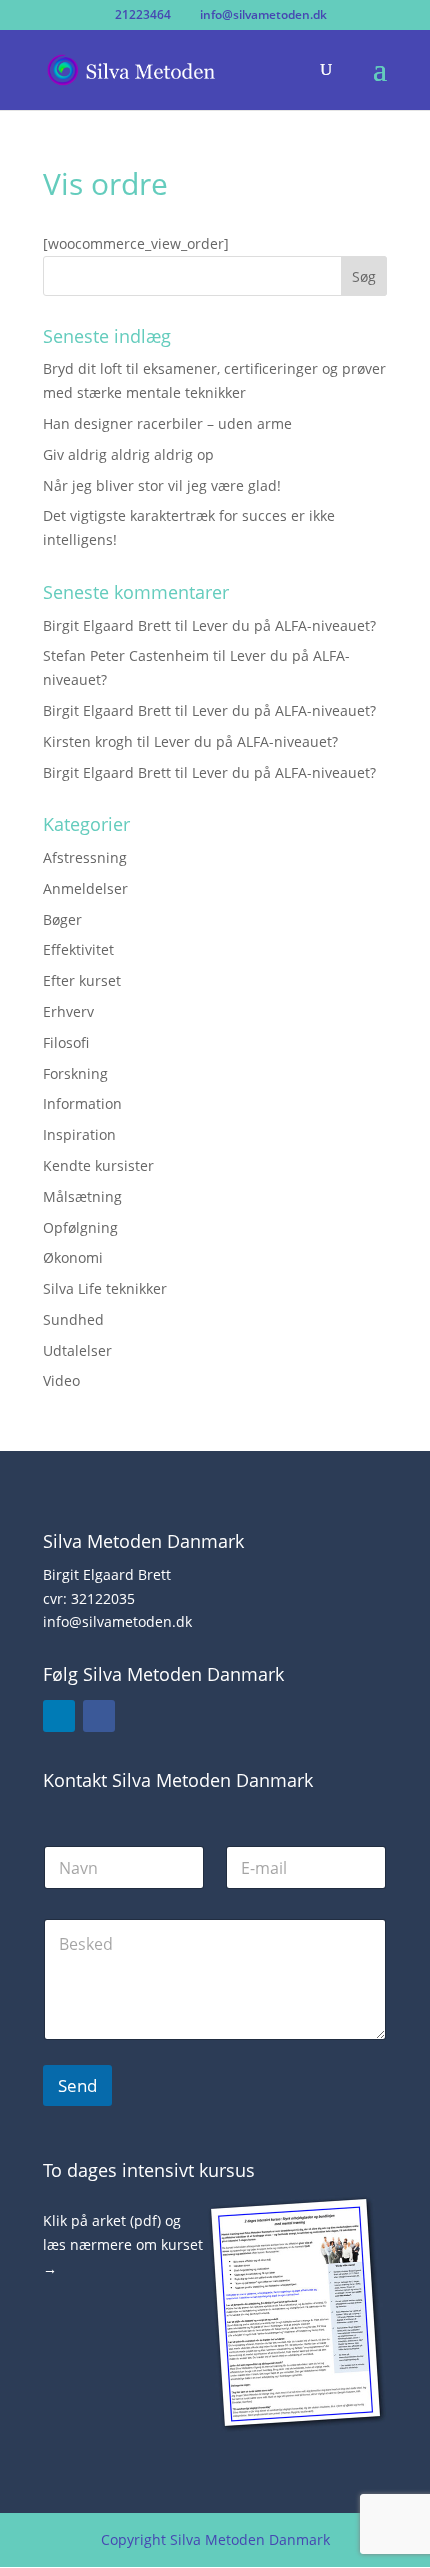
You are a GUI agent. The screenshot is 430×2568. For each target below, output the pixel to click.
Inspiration (79, 1134)
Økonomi (73, 1257)
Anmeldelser (85, 888)
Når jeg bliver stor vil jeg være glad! (162, 485)
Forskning (75, 1073)
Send (77, 2085)
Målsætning (82, 1196)
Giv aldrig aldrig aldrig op (128, 454)
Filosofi (66, 1042)
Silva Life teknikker (105, 1288)
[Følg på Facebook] (99, 1716)
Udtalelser (77, 1350)
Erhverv (68, 1011)
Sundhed (73, 1319)
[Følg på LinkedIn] (59, 1716)
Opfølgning (80, 1227)
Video (61, 1380)
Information (82, 1103)
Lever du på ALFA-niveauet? (284, 625)
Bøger (62, 919)
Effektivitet (78, 949)
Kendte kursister (98, 1165)
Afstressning (85, 857)
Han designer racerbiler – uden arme (167, 423)
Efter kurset (82, 980)
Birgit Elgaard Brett (107, 625)
